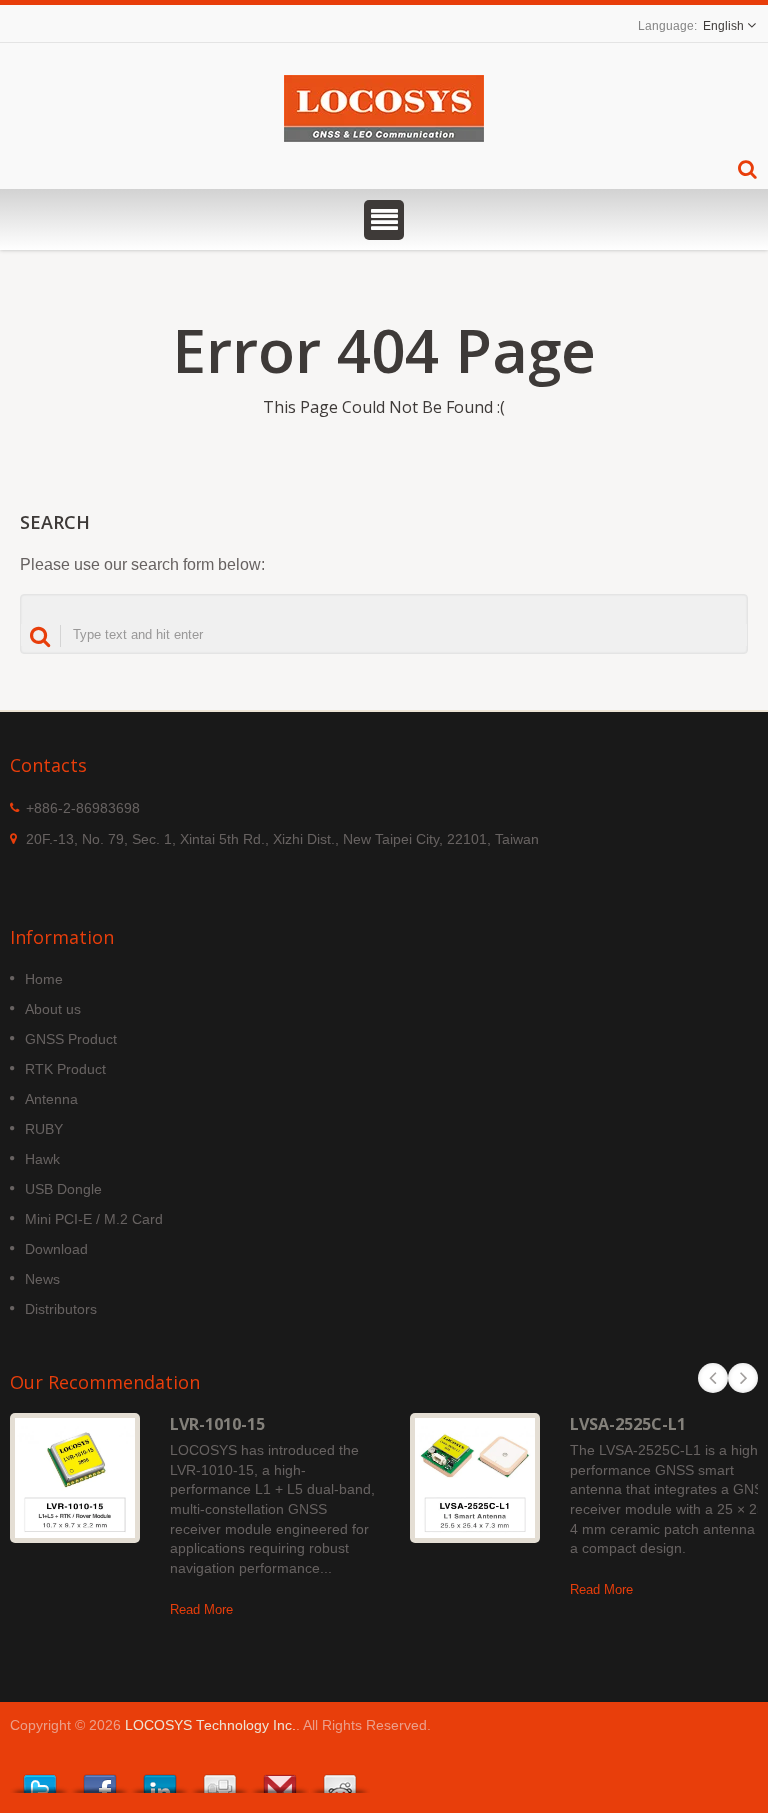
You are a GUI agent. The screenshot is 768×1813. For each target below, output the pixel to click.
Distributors (61, 1309)
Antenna (51, 1099)
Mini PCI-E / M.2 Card (94, 1219)
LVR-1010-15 (217, 1424)
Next (743, 1378)
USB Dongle (63, 1189)
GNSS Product (71, 1039)
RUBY (44, 1129)
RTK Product (65, 1069)
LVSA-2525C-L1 (628, 1424)
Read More (201, 1609)
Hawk (42, 1159)
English (723, 26)
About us (53, 1009)
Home (44, 979)
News (42, 1279)
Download (56, 1249)
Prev (713, 1378)
